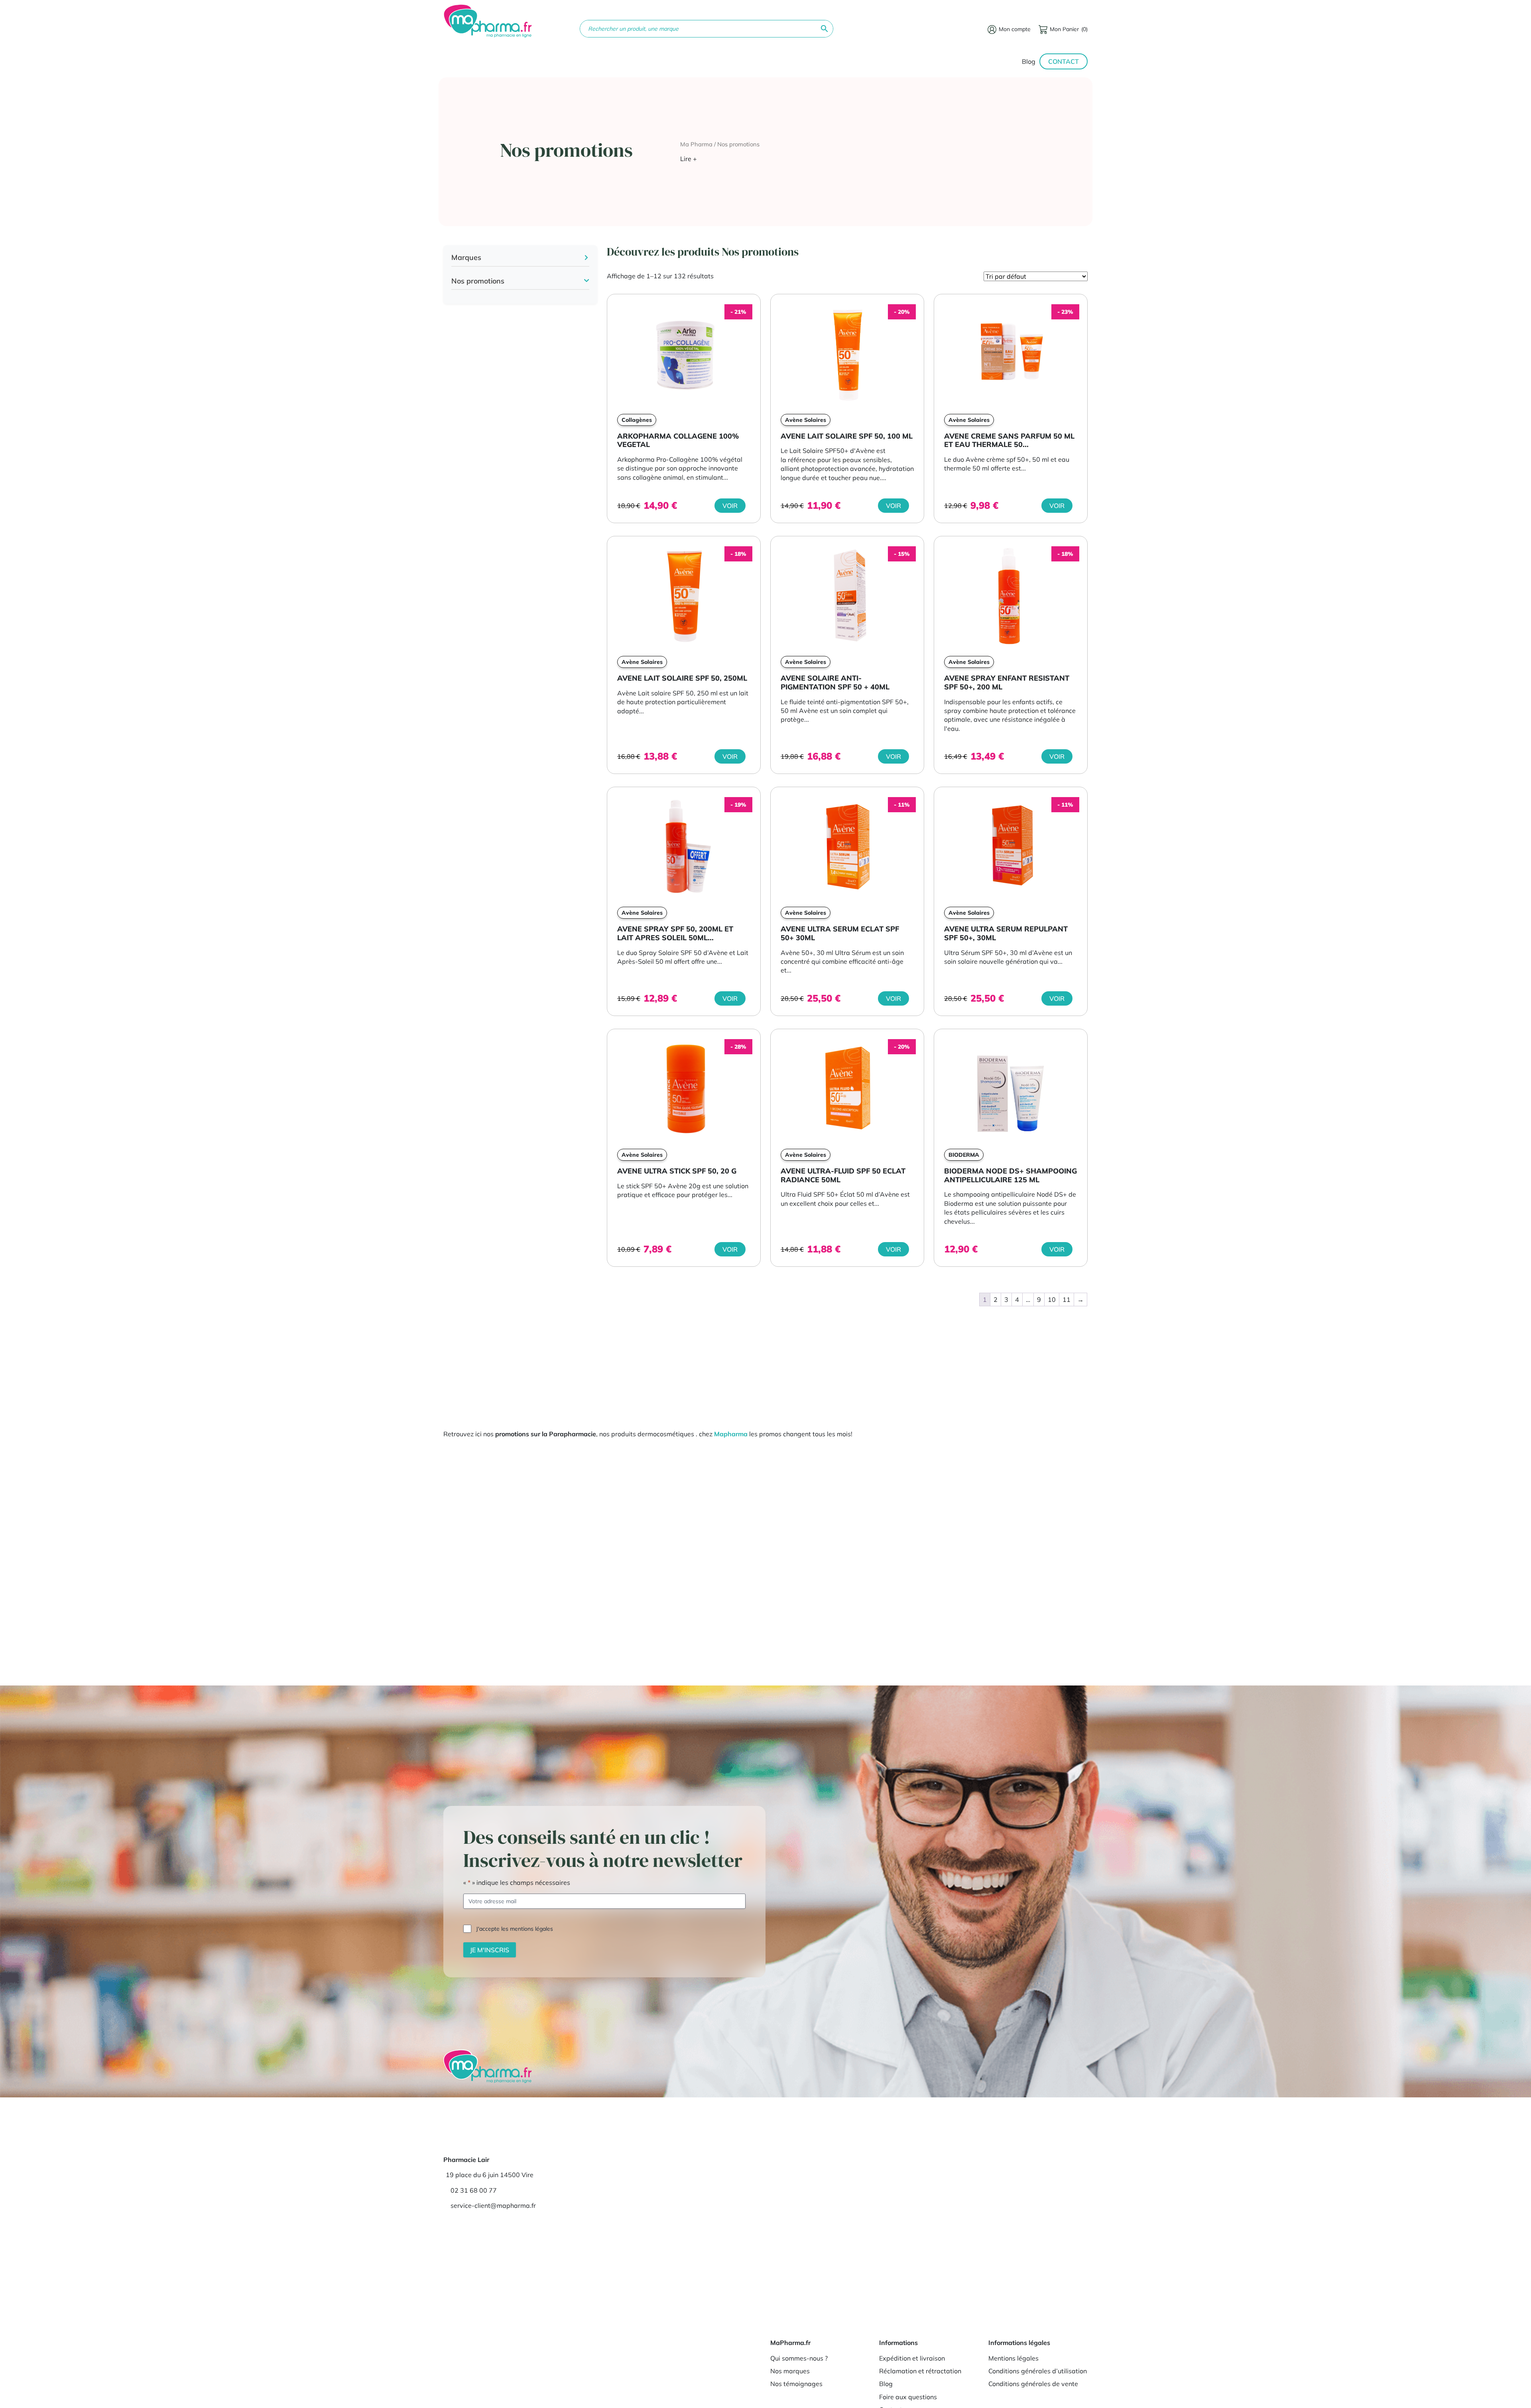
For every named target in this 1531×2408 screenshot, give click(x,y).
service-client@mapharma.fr (493, 2205)
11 (1067, 1299)
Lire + (689, 159)
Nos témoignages (796, 2384)
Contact (1064, 61)
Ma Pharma (696, 144)
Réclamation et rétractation (920, 2371)
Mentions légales (1013, 2358)
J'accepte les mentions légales (515, 1928)
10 (1052, 1299)
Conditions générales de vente (1033, 2384)
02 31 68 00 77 (474, 2190)
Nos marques (790, 2371)
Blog (1029, 61)
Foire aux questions (908, 2397)
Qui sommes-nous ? (799, 2358)
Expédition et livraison (912, 2358)
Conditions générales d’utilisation (1038, 2371)
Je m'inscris (490, 1949)
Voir (730, 506)
